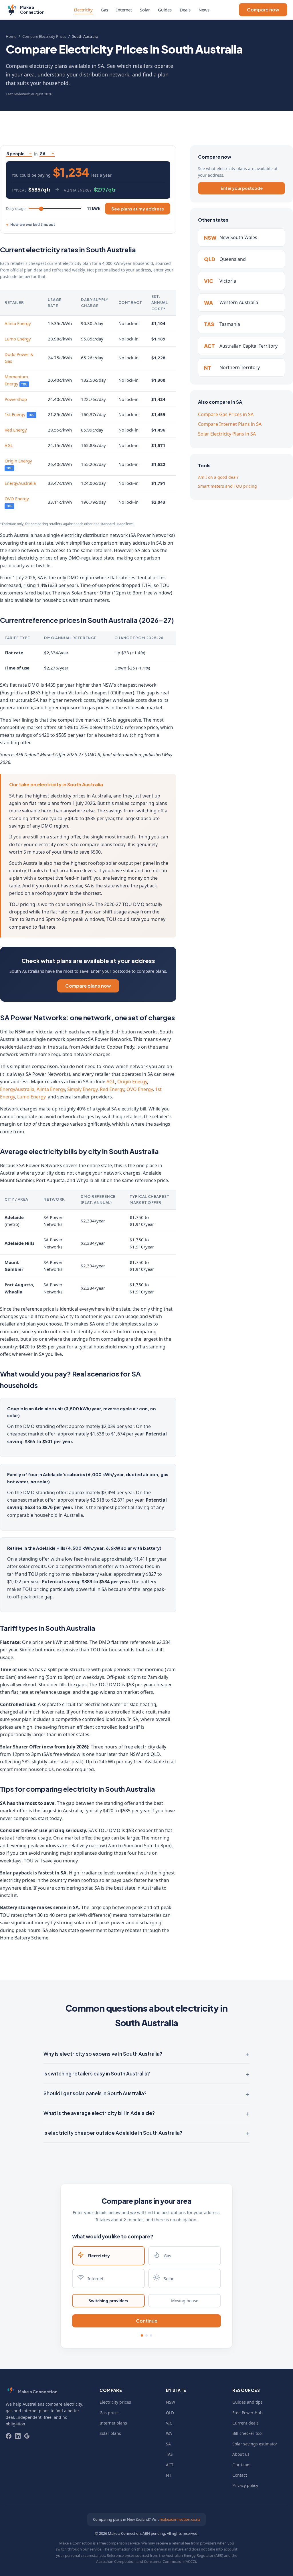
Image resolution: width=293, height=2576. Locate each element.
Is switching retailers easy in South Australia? (97, 2073)
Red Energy (16, 430)
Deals (185, 10)
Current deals (246, 2423)
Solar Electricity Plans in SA (227, 434)
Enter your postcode (242, 188)
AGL (9, 445)
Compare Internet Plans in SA (230, 424)
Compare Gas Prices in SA (226, 414)
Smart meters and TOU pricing (227, 486)
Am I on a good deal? (218, 477)
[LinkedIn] (18, 2436)
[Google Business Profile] (27, 2436)
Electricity (83, 10)
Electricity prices (115, 2402)
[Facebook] (9, 2436)
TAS (169, 2454)
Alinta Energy (18, 323)
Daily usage (16, 208)
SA (168, 2444)
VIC (169, 2423)
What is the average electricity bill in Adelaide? (99, 2113)
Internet (124, 10)
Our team (241, 2465)
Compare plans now (88, 986)
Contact (240, 2475)
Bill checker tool (248, 2433)
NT (169, 2475)
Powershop (16, 399)
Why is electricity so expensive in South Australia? (103, 2054)
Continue (147, 2321)
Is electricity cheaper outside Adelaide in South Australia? (113, 2133)
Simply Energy (82, 1089)
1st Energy (15, 414)
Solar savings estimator (255, 2444)
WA (169, 2433)
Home (11, 36)
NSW (171, 2402)
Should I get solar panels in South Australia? (95, 2093)
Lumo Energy (18, 339)
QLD (170, 2413)
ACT (170, 2465)
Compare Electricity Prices (44, 36)
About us (241, 2454)
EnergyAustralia (20, 483)
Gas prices (110, 2413)
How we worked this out (33, 224)
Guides (165, 10)
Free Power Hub (248, 2413)
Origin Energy (18, 461)
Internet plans (113, 2423)
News (204, 10)
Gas (104, 10)
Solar (145, 10)
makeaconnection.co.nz (180, 2519)
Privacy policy (245, 2485)
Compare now (263, 10)
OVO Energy (17, 499)
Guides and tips (248, 2402)
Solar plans (110, 2433)
